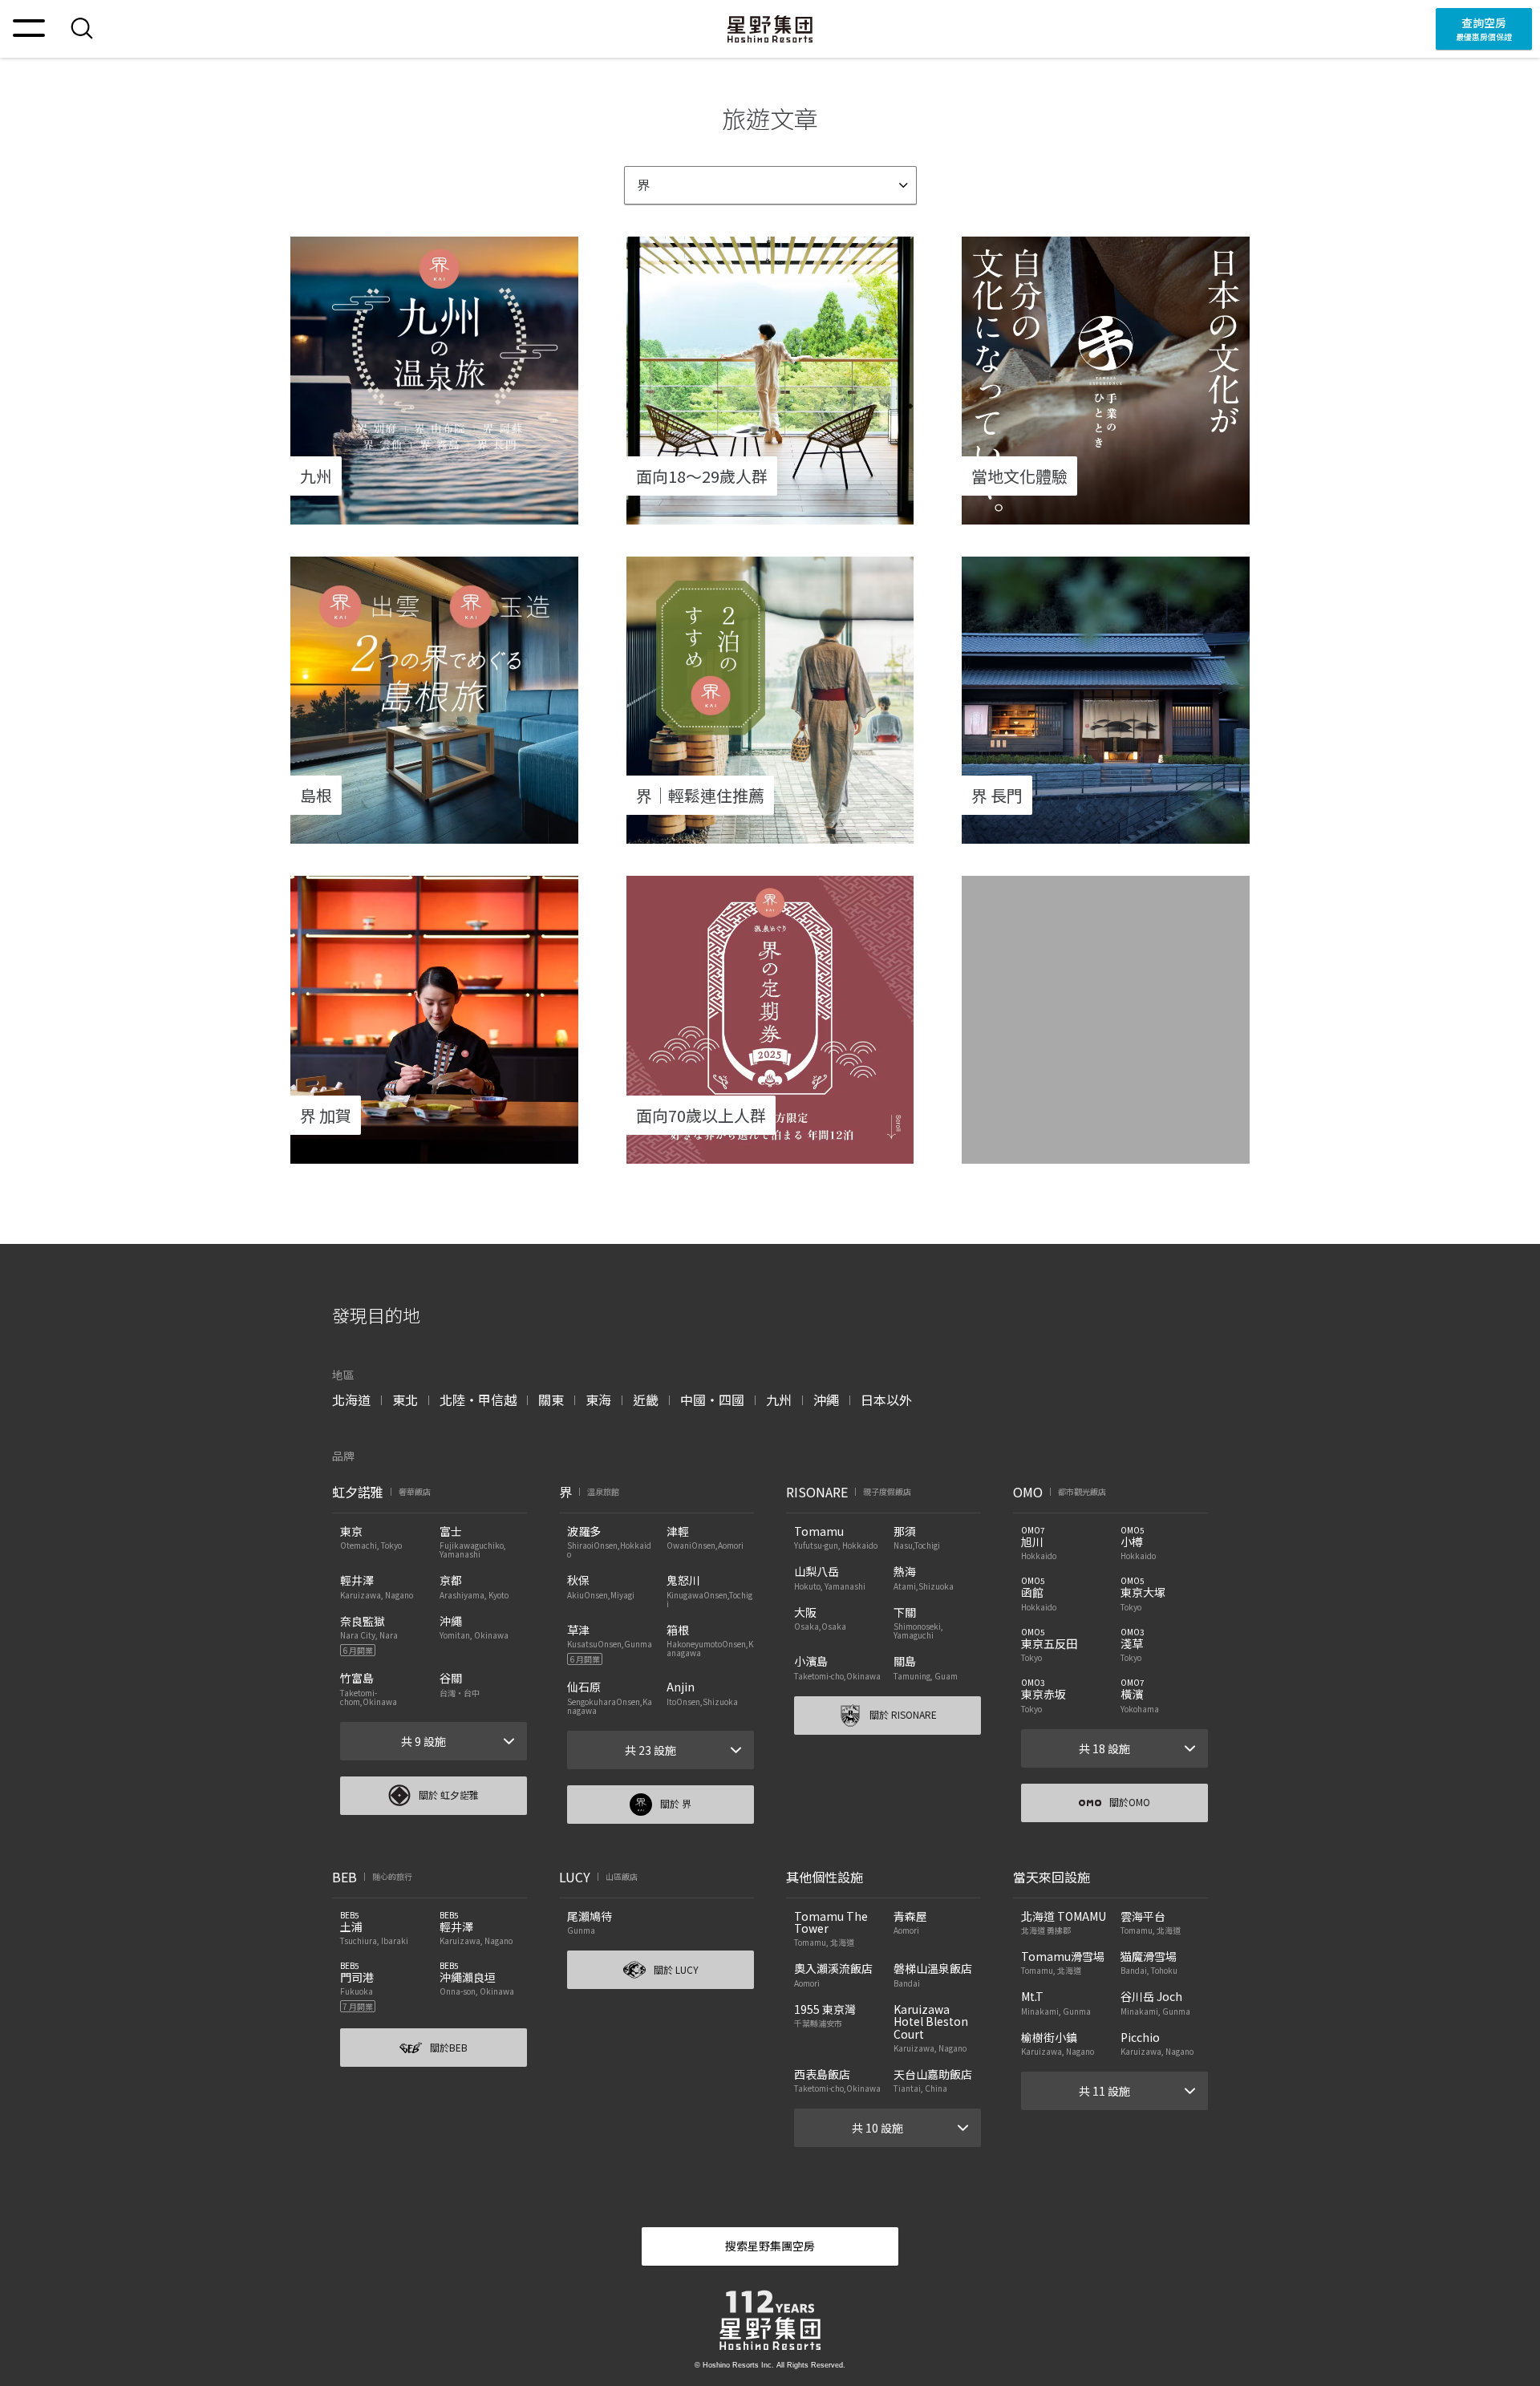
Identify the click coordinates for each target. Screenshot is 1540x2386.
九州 (779, 1400)
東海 (598, 1400)
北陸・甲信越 (478, 1400)
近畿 (646, 1400)
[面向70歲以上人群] (770, 1153)
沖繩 (826, 1400)
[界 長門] (1106, 833)
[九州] (434, 514)
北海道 (351, 1400)
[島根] (434, 833)
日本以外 (886, 1400)
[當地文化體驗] (1106, 514)
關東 (551, 1400)
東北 (405, 1400)
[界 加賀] (434, 1153)
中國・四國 (712, 1400)
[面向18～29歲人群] (770, 514)
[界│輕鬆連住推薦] (770, 833)
